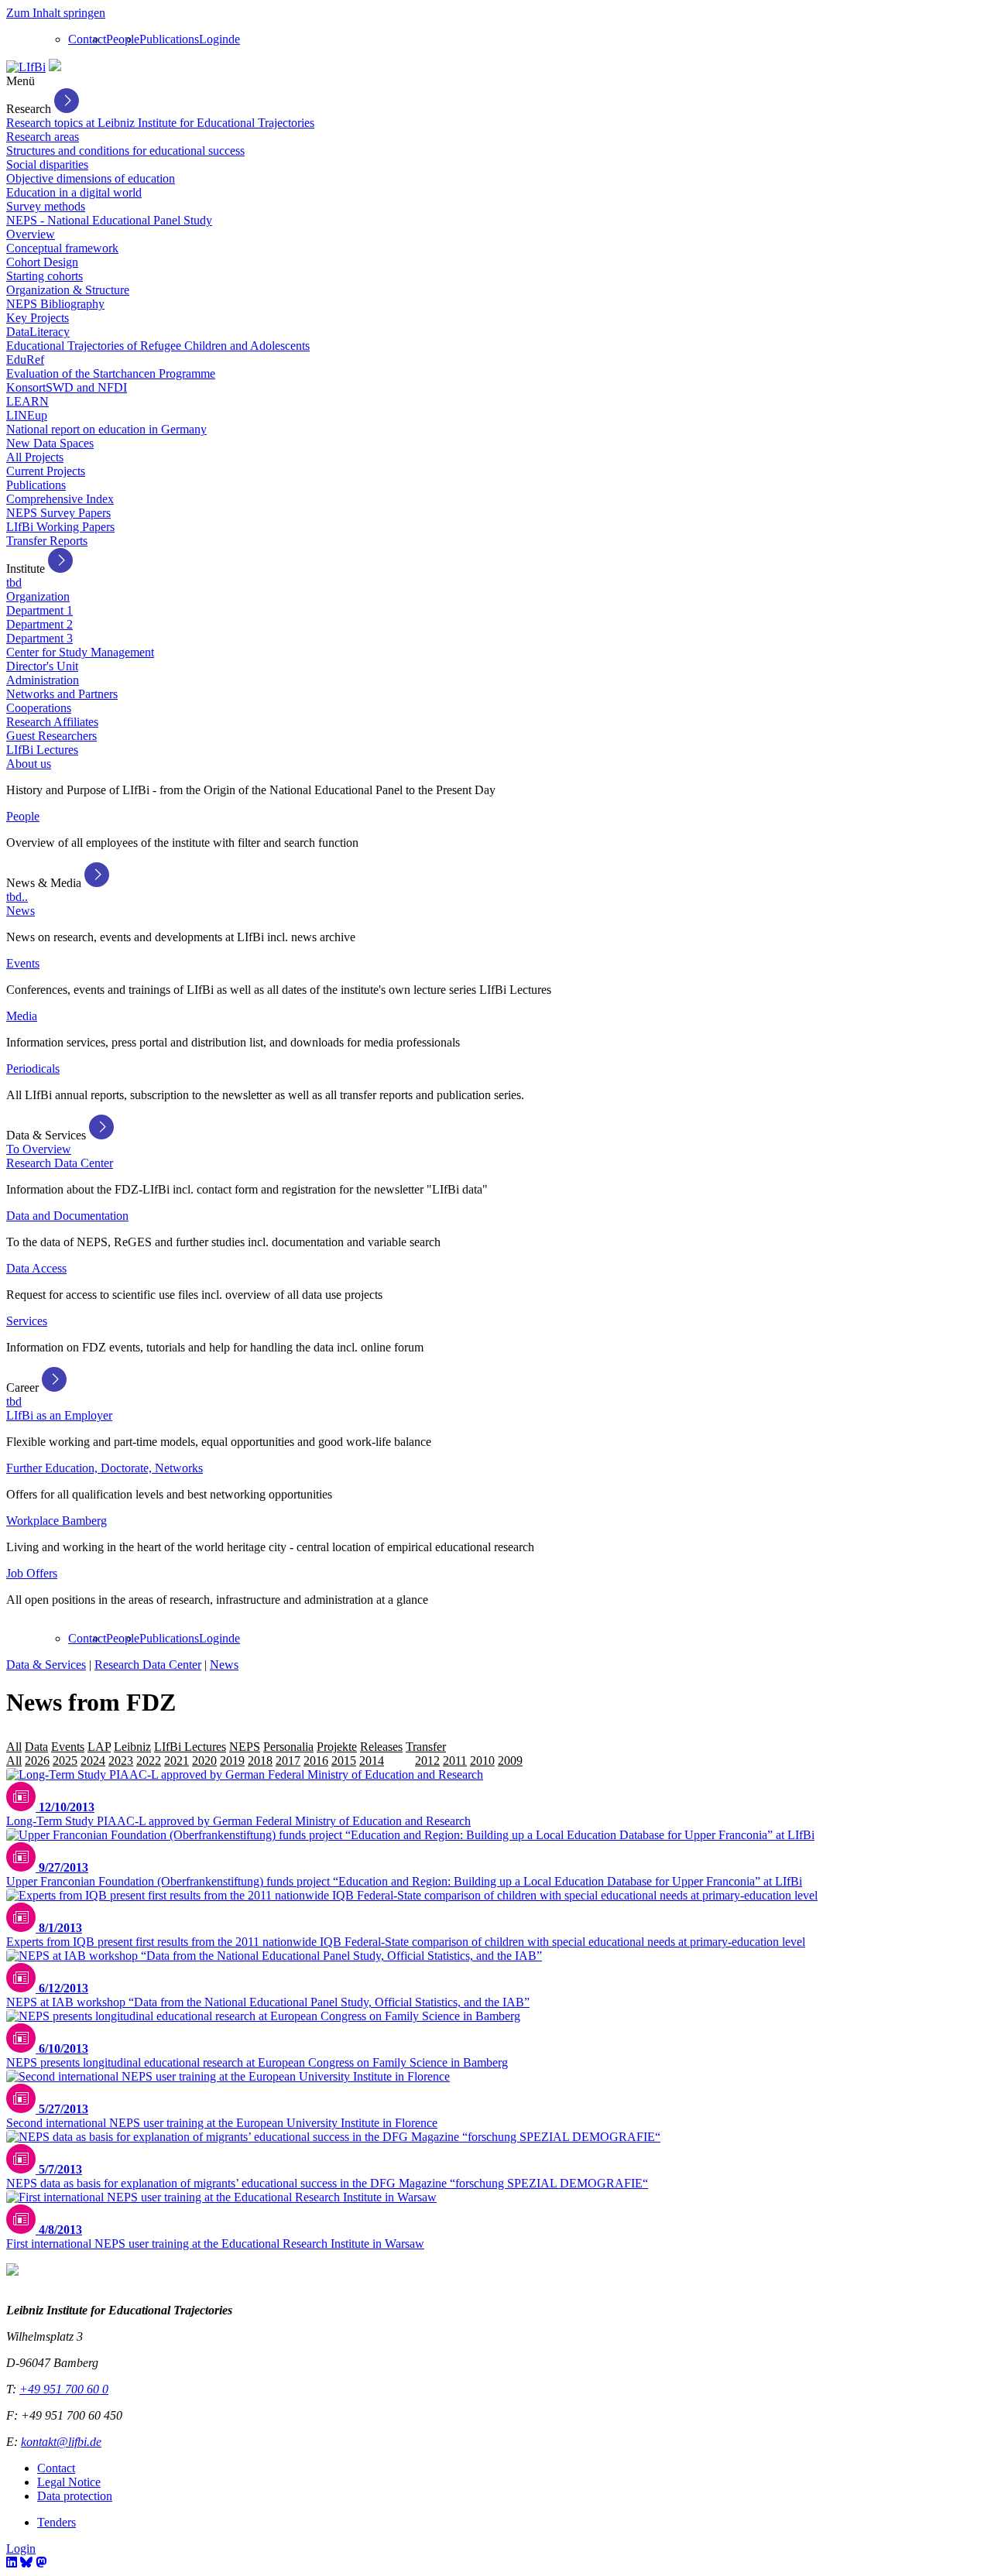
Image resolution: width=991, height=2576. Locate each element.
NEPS (245, 1747)
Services (27, 1321)
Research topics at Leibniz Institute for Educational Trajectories (160, 123)
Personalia (288, 1747)
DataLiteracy (38, 332)
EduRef (25, 360)
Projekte (337, 1747)
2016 (316, 1761)
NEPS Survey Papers (58, 513)
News (21, 911)
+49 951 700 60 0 (64, 2389)
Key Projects (38, 318)
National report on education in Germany (106, 429)
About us (29, 764)
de (234, 39)
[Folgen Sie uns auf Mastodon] (41, 2562)
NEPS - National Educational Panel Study (109, 220)
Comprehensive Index (60, 499)
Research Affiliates (52, 722)
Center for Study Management (80, 652)
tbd (14, 582)
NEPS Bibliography (55, 304)
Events (23, 963)
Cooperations (39, 708)
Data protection (75, 2496)
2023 (121, 1761)
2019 (232, 1761)
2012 (427, 1761)
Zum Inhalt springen (56, 13)
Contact (87, 39)
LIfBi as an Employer (59, 1415)
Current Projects (46, 471)
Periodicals (33, 1069)
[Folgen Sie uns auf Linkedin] (12, 2562)
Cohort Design (42, 262)
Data (36, 1747)
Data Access (36, 1268)
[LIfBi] (26, 67)
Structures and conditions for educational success (125, 151)
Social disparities (47, 164)
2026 (37, 1761)
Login (214, 39)
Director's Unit (42, 666)
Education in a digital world (74, 192)
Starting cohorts (45, 276)
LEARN (27, 401)
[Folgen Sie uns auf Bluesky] (26, 2562)
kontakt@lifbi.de (61, 2442)
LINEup (27, 415)
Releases (381, 1747)
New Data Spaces (50, 443)
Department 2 (39, 624)
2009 (510, 1761)
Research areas (43, 137)
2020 (204, 1761)
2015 (344, 1761)
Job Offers (32, 1573)
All (14, 1747)
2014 (372, 1761)
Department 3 (39, 638)
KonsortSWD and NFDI (67, 387)
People (123, 39)
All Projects (35, 457)
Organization (38, 596)
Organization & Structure (68, 290)
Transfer (426, 1747)
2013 (399, 1761)
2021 (177, 1761)
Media (22, 1016)
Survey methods (46, 206)
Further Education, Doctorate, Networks (105, 1468)
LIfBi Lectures (42, 750)
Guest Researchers (51, 736)
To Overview (39, 1149)
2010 (482, 1761)
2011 (455, 1761)
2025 (65, 1761)
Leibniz (132, 1747)
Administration (43, 680)
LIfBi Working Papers (60, 527)
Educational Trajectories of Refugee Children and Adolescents (158, 346)
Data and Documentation (67, 1216)
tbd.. (17, 897)
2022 (149, 1761)
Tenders (57, 2522)
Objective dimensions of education (91, 178)
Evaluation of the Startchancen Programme (111, 373)
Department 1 (39, 610)
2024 (93, 1761)
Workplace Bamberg (57, 1521)
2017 (288, 1761)
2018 (260, 1761)
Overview (31, 234)
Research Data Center (60, 1163)
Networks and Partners (62, 694)
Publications (169, 39)
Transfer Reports (47, 541)
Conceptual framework (62, 248)
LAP (99, 1747)
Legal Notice (69, 2482)
